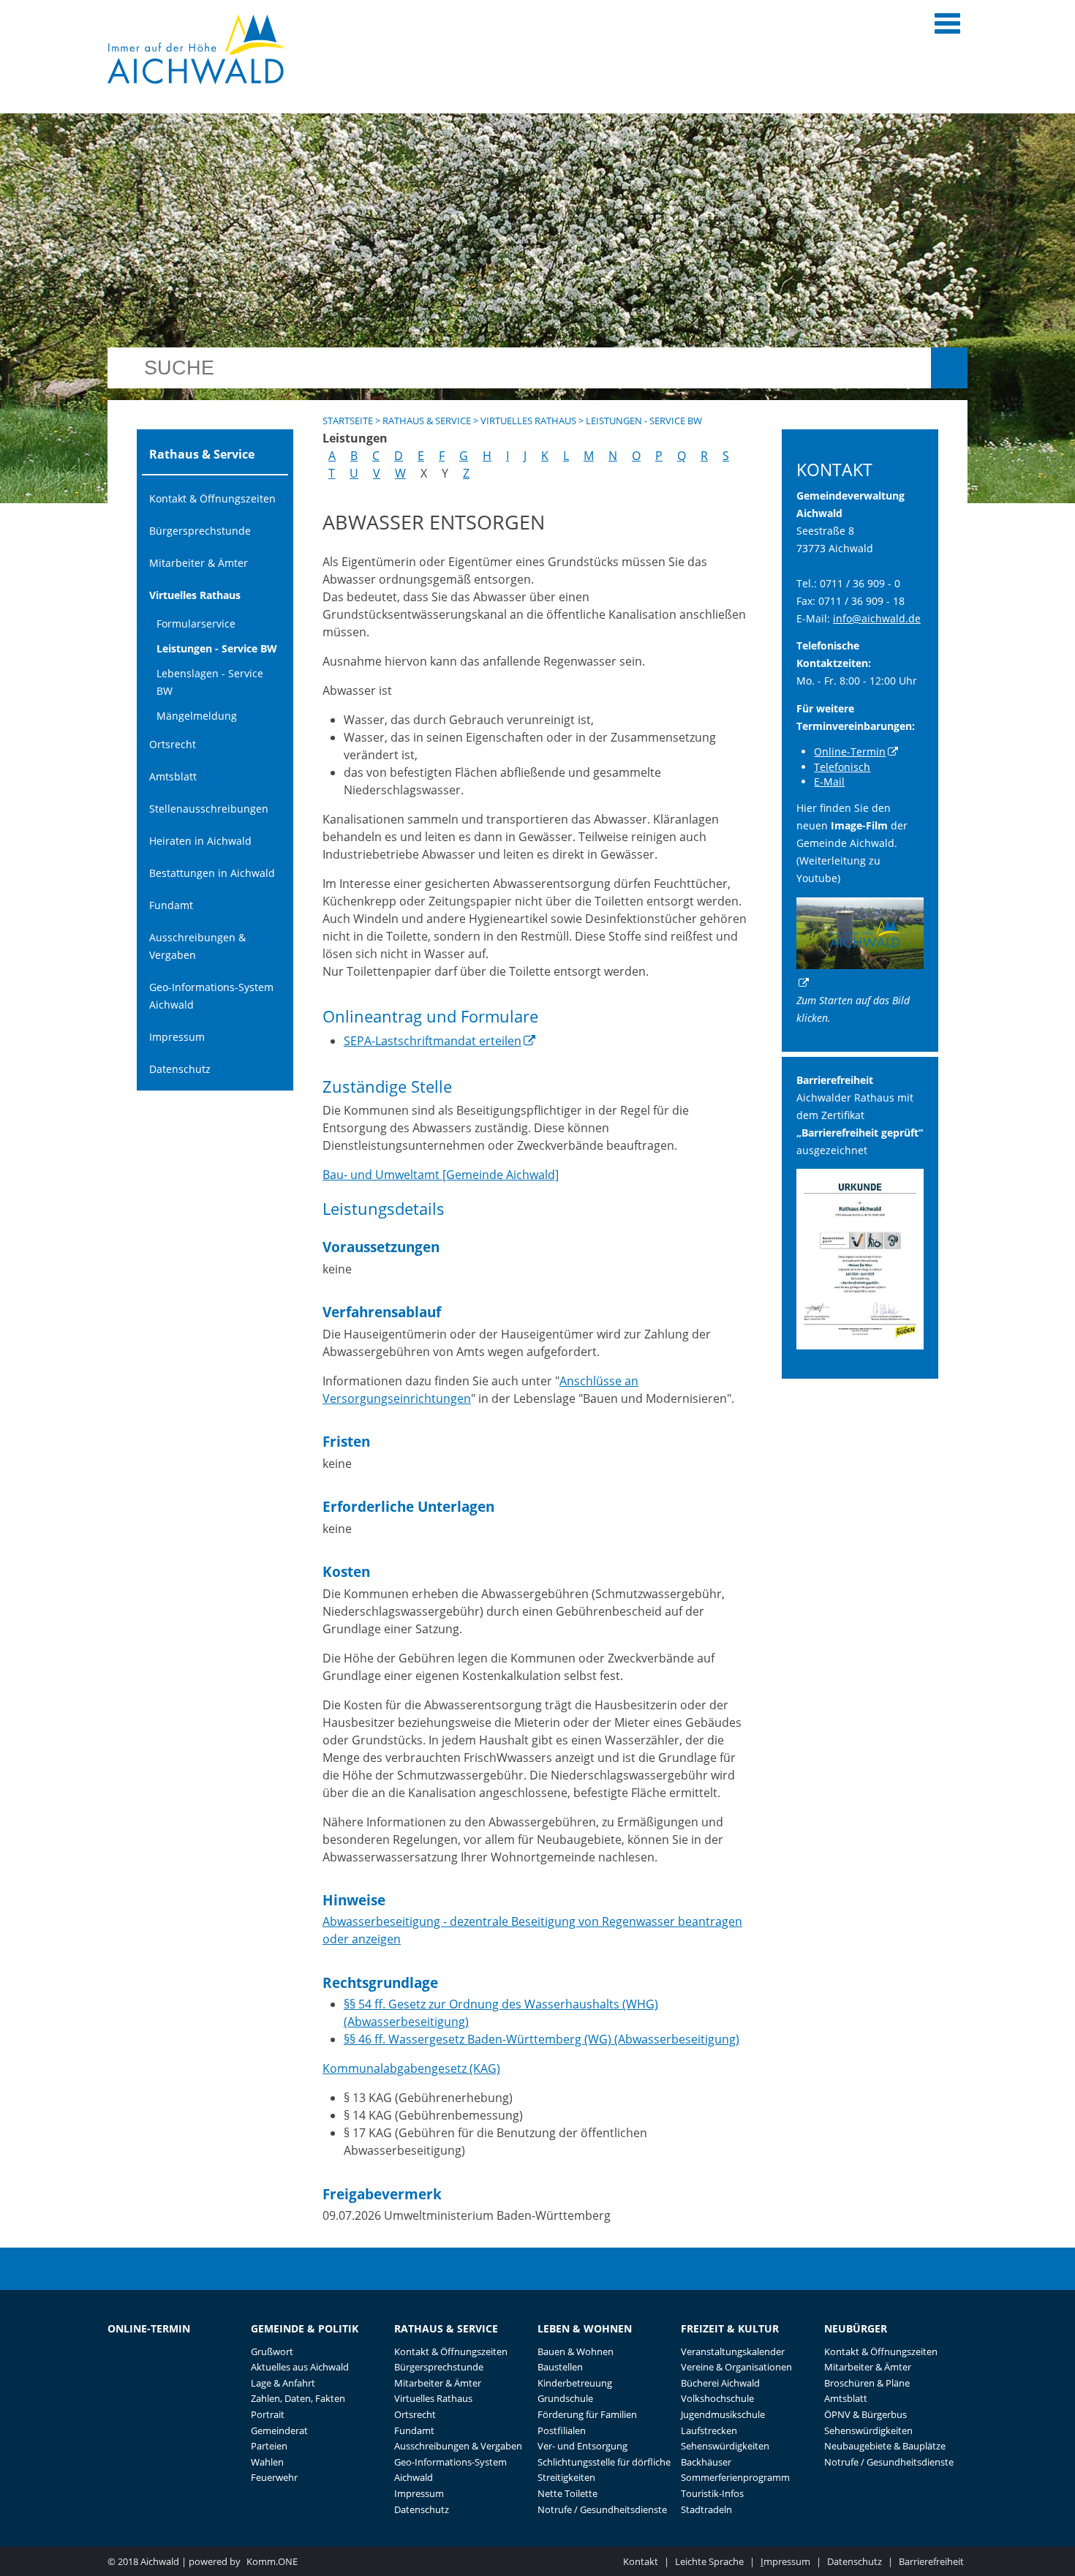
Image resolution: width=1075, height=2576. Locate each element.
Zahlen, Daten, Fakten (298, 2398)
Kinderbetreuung (575, 2383)
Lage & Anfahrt (283, 2383)
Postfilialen (562, 2430)
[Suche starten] (949, 368)
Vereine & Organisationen (736, 2367)
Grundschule (565, 2398)
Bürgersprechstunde (200, 531)
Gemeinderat (279, 2430)
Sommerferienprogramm (735, 2477)
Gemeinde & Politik (305, 2328)
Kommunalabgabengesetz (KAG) (411, 2068)
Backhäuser (706, 2462)
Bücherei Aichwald (720, 2383)
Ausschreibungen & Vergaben (197, 946)
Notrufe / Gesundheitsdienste (602, 2509)
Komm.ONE (272, 2561)
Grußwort (272, 2351)
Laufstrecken (709, 2430)
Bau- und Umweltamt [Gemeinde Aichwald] (441, 1175)
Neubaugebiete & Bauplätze (885, 2446)
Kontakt (641, 2561)
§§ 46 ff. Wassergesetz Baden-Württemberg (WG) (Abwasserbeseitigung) (542, 2039)
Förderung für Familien (587, 2414)
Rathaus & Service (427, 421)
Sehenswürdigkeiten (725, 2446)
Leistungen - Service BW (217, 648)
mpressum (785, 2561)
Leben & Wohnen (585, 2328)
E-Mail (829, 782)
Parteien (269, 2446)
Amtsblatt (173, 776)
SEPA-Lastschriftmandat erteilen (433, 1041)
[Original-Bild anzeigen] (860, 1345)
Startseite (348, 421)
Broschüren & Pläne (867, 2383)
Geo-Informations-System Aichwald (211, 996)
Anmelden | (589, 2561)
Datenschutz (180, 1069)
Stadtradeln (706, 2509)
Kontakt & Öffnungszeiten (212, 498)
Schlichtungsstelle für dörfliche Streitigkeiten (604, 2470)
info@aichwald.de (877, 618)
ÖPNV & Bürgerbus (865, 2414)
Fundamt (171, 905)
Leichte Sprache (709, 2561)
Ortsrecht (173, 744)
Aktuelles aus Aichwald (300, 2367)
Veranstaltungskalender (733, 2351)
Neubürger (856, 2328)
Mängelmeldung (197, 716)
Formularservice (196, 624)
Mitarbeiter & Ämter (199, 563)
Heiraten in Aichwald (200, 841)
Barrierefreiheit (931, 2561)
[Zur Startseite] (197, 49)
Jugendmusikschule (723, 2414)
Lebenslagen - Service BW (210, 682)
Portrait (268, 2414)
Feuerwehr (274, 2477)
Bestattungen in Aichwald (212, 873)
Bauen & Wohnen (576, 2351)
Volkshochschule (717, 2398)
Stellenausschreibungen (209, 809)
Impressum (177, 1037)
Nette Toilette (567, 2493)
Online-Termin (850, 752)
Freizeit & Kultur (730, 2328)
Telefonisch (842, 767)
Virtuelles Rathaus (195, 595)
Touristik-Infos (712, 2493)
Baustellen (560, 2367)
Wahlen (267, 2462)
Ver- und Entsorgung (582, 2446)
